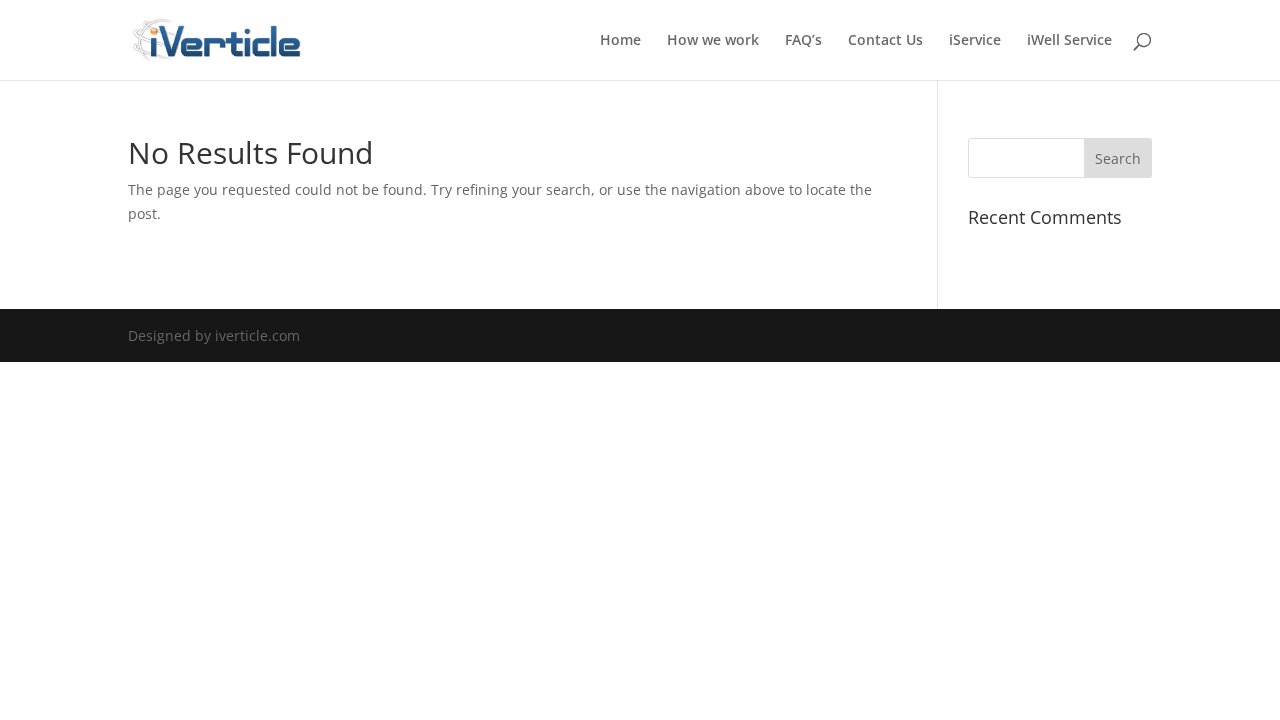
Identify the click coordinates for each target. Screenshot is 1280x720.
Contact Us (885, 41)
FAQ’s (803, 41)
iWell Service (1069, 41)
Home (620, 41)
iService (975, 41)
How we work (713, 41)
